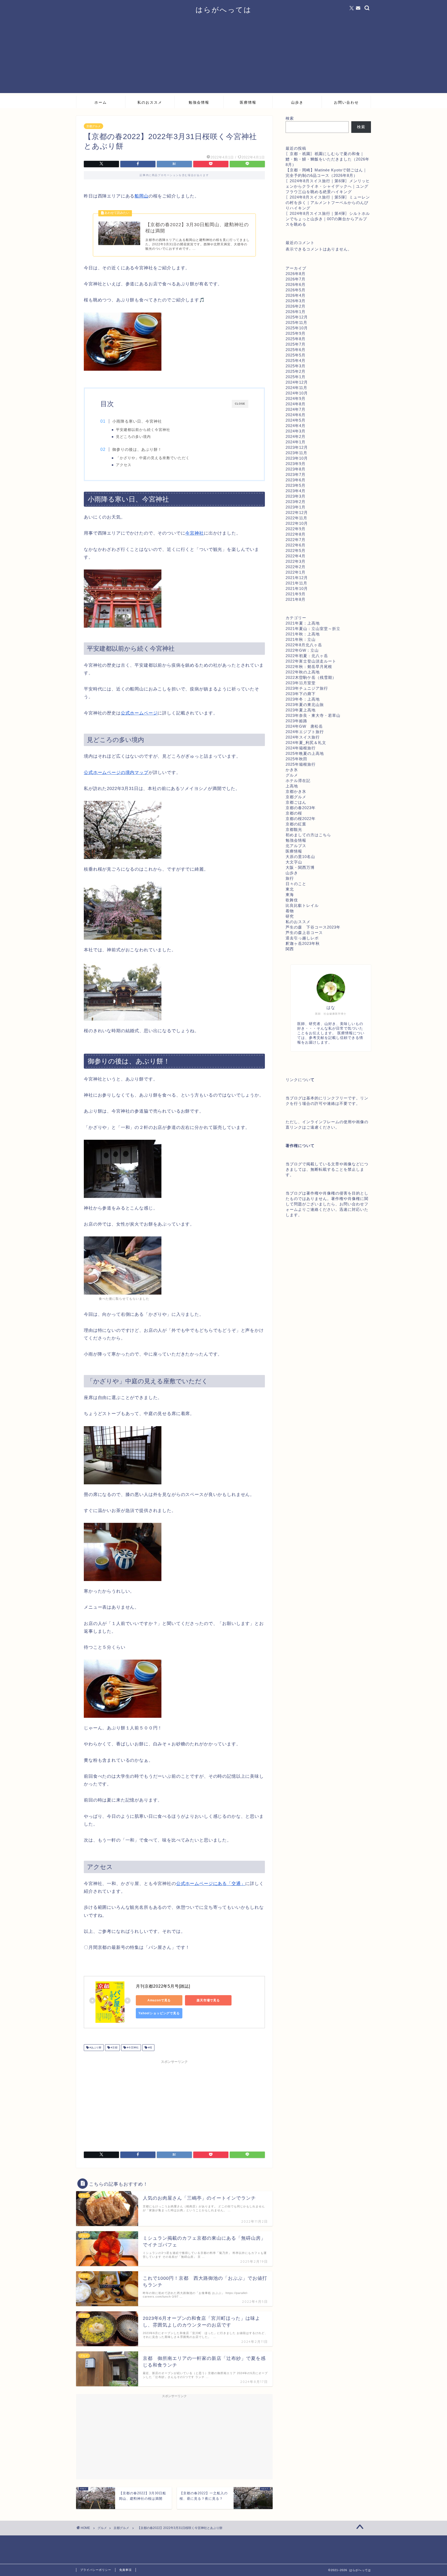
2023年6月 (296, 480)
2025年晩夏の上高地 (305, 753)
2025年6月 (296, 350)
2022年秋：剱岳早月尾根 (309, 667)
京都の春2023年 (301, 808)
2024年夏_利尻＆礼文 (306, 743)
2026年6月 (296, 284)
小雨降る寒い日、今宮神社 (137, 421)
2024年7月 (296, 409)
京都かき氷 (296, 791)
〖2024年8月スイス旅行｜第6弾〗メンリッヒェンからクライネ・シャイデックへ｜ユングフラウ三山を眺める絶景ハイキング (328, 186)
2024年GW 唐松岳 (304, 726)
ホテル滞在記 (298, 781)
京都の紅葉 (296, 824)
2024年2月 (296, 436)
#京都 (114, 2047)
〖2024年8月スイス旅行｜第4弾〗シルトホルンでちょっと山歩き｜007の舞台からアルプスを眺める (328, 219)
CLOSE (240, 404)
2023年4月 (296, 491)
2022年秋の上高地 (303, 672)
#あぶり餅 (95, 2047)
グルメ (292, 775)
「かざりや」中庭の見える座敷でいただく (153, 458)
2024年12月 (297, 382)
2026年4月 (296, 295)
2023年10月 (297, 458)
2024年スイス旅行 (303, 737)
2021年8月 (296, 599)
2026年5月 (296, 290)
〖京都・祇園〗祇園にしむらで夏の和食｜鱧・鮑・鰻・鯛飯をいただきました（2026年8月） (327, 159)
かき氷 (292, 770)
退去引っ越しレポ (302, 938)
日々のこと (296, 884)
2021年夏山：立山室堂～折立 (313, 629)
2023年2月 (296, 502)
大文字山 (294, 862)
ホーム (101, 102)
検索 (290, 118)
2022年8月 (296, 534)
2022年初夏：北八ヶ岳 (307, 656)
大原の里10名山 (300, 857)
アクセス (124, 465)
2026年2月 (296, 306)
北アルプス (296, 846)
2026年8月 (296, 274)
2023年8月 (296, 469)
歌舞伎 (292, 900)
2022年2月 (296, 567)
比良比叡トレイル (302, 905)
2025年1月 (296, 377)
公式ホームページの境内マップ (116, 773)
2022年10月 (297, 523)
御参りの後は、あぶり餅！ (137, 449)
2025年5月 (296, 355)
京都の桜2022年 (301, 819)
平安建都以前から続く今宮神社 (143, 430)
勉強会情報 (199, 102)
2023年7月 (296, 474)
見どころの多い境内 (133, 437)
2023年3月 (296, 496)
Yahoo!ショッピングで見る (159, 2013)
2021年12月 (297, 578)
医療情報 (248, 102)
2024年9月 (296, 398)
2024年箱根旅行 (301, 748)
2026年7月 (296, 279)
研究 (290, 916)
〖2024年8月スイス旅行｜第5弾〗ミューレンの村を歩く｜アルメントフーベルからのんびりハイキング (328, 203)
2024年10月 (297, 393)
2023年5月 (296, 485)
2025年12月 (297, 317)
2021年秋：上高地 (303, 634)
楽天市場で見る (208, 2000)
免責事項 (125, 2570)
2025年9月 (296, 333)
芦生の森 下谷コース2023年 (313, 927)
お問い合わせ (346, 102)
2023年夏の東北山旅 (305, 705)
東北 (290, 889)
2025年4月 (296, 360)
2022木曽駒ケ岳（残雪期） (311, 677)
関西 (290, 949)
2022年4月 (296, 556)
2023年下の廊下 (301, 694)
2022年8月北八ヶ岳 (304, 645)
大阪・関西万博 (300, 867)
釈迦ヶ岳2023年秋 (303, 943)
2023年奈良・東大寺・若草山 (313, 715)
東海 (290, 895)
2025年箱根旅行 (301, 764)
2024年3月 (296, 431)
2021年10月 (297, 588)
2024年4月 (296, 426)
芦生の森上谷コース (304, 933)
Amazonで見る (159, 2000)
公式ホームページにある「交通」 (211, 1884)
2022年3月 (296, 561)
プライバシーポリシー (96, 2570)
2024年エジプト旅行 (305, 732)
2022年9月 (296, 529)
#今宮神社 (132, 2047)
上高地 (292, 786)
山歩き (297, 102)
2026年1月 (296, 312)
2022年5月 (296, 550)
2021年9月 (296, 594)
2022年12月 (297, 512)
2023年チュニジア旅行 (307, 688)
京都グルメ (94, 126)
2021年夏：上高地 (303, 623)
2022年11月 (296, 518)
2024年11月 (296, 388)
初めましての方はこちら (308, 835)
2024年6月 (296, 415)
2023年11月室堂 (301, 683)
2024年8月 (296, 404)
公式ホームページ (139, 713)
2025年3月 (296, 366)
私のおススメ (150, 102)
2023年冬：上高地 (303, 699)
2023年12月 (297, 447)
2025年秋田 (296, 759)
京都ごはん (296, 802)
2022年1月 (296, 572)
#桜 (150, 2047)
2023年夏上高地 (301, 710)
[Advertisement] (224, 57)
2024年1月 (296, 442)
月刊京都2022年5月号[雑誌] (163, 1986)
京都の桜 (294, 813)
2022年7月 (296, 540)
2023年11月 (296, 453)
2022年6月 (296, 545)
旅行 (290, 878)
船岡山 (141, 196)
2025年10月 (297, 328)
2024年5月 (296, 420)
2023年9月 (296, 464)
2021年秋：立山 (301, 639)
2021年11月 (296, 583)
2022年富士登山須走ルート (311, 661)
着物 (290, 911)
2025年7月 (296, 344)
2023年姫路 (296, 721)
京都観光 (294, 829)
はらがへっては (224, 10)
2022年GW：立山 (302, 650)
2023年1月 (296, 507)
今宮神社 (194, 533)
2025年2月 (296, 371)
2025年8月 (296, 339)
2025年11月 (296, 322)
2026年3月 (296, 301)
